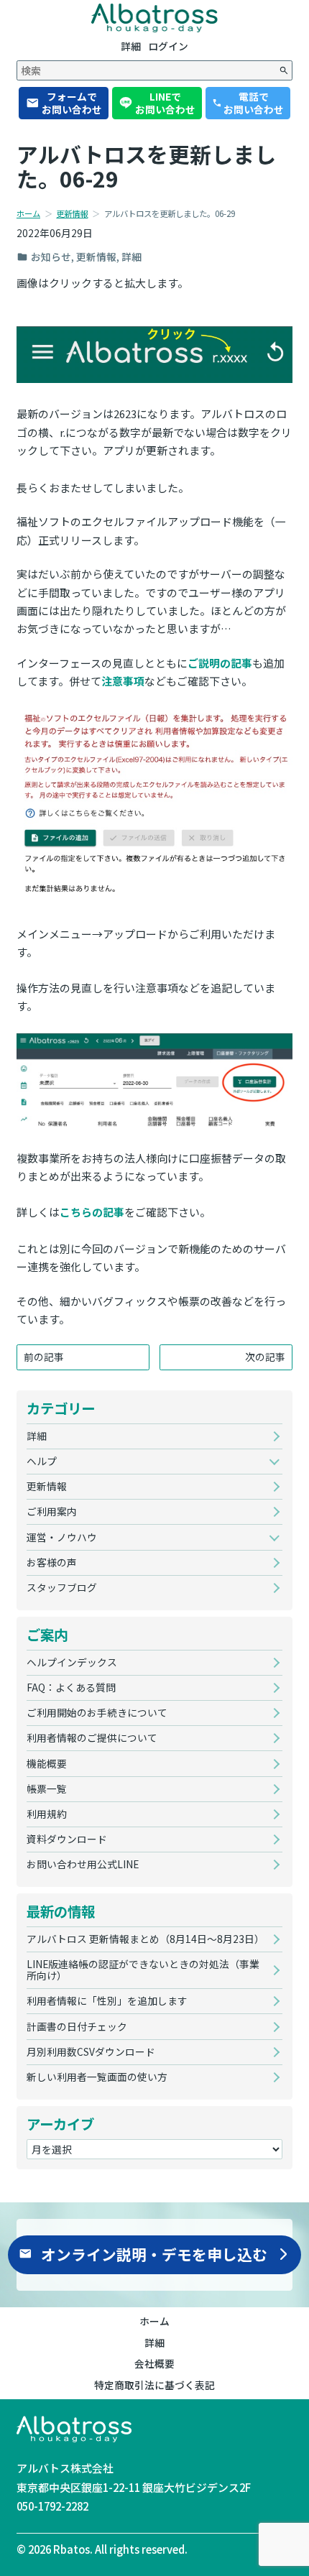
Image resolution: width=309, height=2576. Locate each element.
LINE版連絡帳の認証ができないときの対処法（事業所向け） (143, 1970)
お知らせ (51, 257)
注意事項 (123, 681)
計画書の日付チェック (77, 2026)
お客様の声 (52, 1562)
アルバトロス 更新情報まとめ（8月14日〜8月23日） (146, 1939)
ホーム (28, 213)
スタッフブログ (62, 1587)
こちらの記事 (92, 1212)
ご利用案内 (52, 1511)
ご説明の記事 (220, 663)
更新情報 (72, 213)
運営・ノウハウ (62, 1537)
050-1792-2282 (52, 2506)
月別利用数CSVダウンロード (91, 2051)
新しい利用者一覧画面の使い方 (97, 2077)
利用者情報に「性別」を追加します (107, 2000)
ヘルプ (42, 1461)
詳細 (132, 257)
